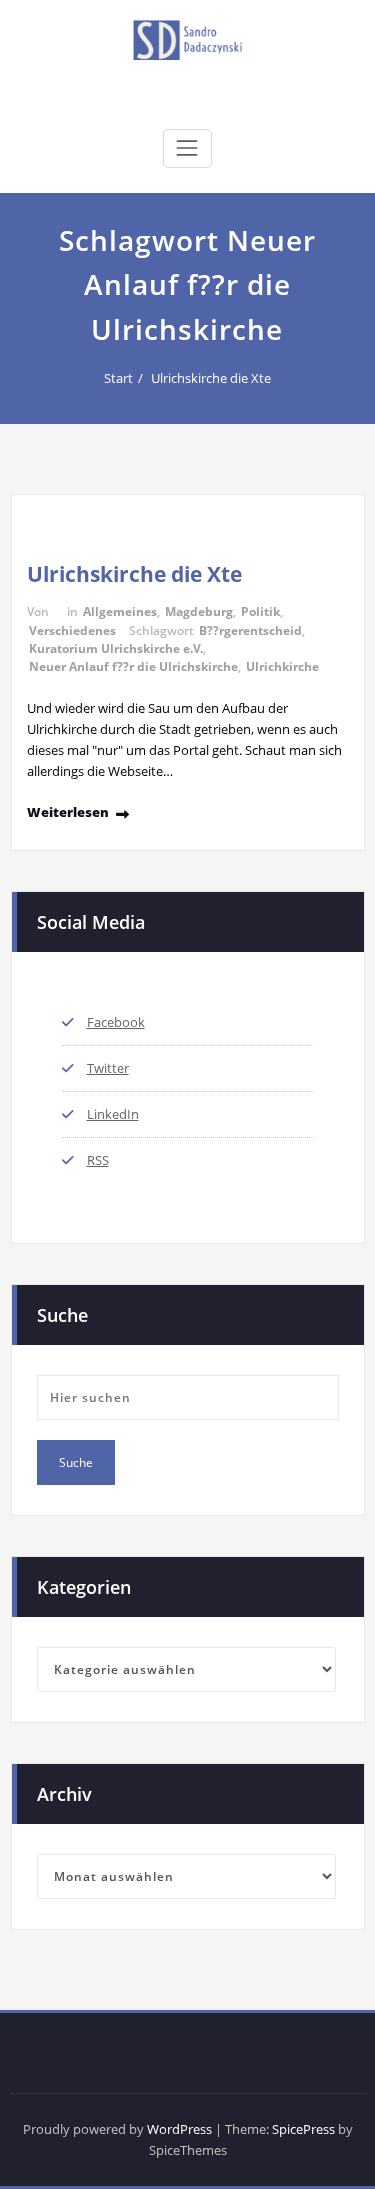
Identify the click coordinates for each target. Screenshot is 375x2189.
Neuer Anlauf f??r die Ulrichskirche (133, 666)
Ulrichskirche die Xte (211, 378)
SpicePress (303, 2129)
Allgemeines (120, 611)
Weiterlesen (68, 812)
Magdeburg (199, 611)
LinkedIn (113, 1114)
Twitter (108, 1068)
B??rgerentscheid (250, 630)
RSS (98, 1160)
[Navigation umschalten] (187, 148)
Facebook (116, 1022)
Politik (260, 611)
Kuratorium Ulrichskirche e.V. (116, 648)
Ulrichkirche (282, 666)
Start (118, 378)
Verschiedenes (72, 630)
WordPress (179, 2129)
